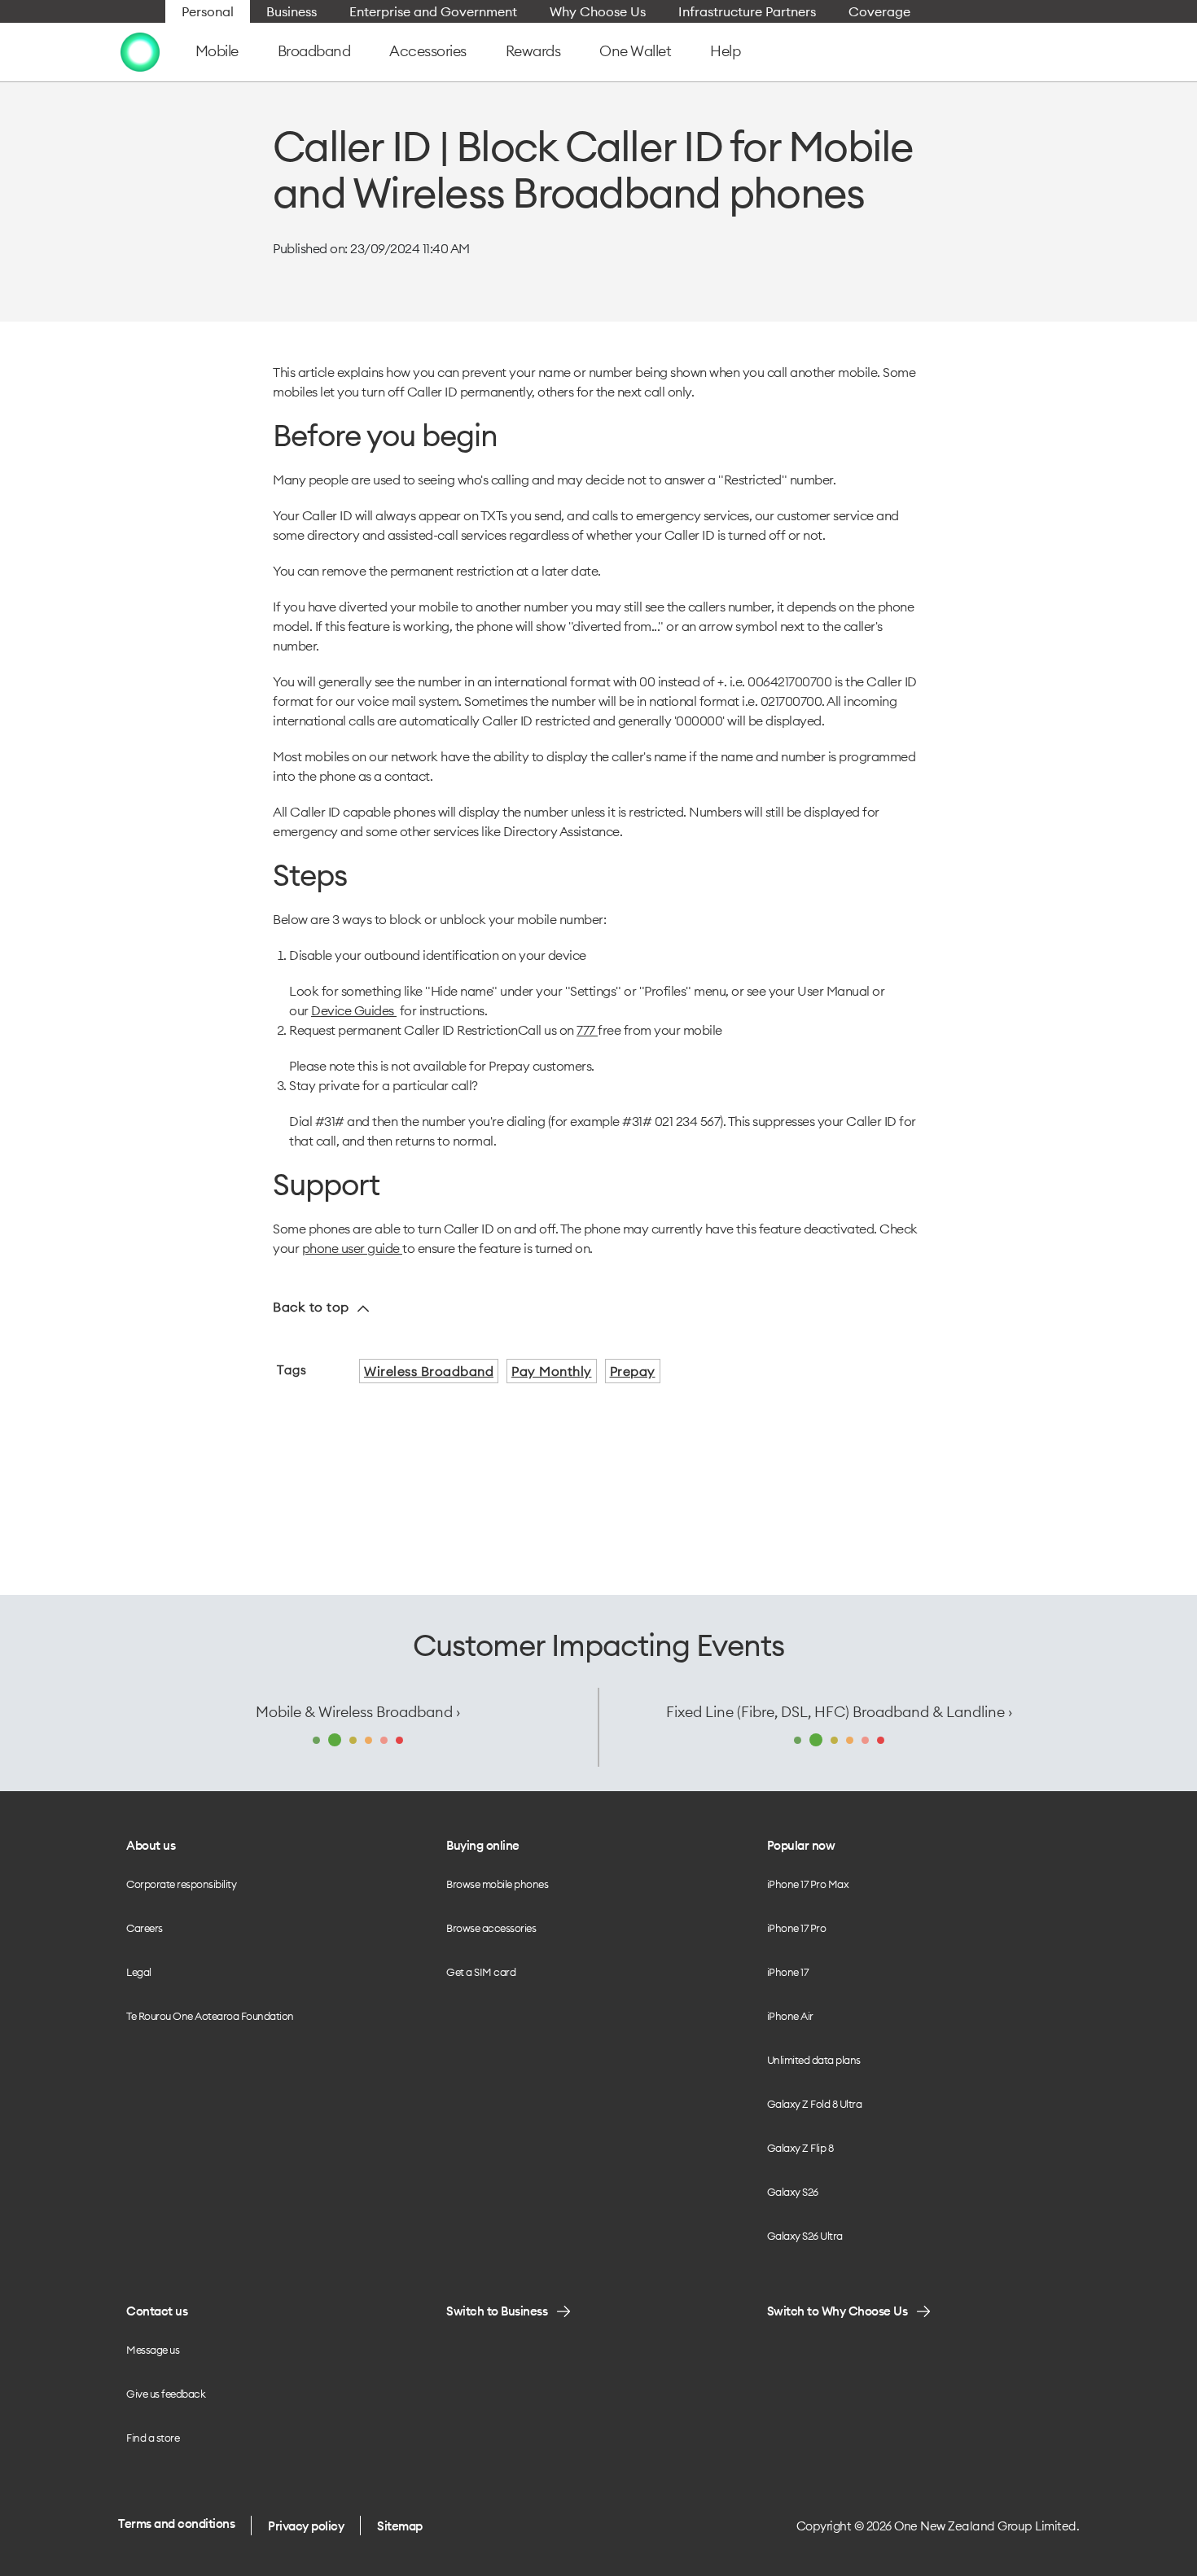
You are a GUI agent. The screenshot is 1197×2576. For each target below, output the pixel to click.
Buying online (483, 1845)
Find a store (153, 2438)
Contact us (157, 2311)
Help (725, 51)
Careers (145, 1928)
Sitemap (400, 2526)
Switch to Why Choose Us (837, 2311)
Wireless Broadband (429, 1371)
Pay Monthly (552, 1371)
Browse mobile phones (497, 1884)
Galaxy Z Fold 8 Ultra (815, 2104)
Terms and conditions (176, 2523)
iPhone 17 (788, 1972)
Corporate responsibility (181, 1884)
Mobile (217, 51)
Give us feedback (166, 2394)
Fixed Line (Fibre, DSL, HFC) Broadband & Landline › (839, 1712)
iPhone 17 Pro (797, 1928)
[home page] (140, 51)
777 (587, 1030)
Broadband (314, 51)
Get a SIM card (481, 1972)
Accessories (428, 51)
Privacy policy (306, 2526)
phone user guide (353, 1248)
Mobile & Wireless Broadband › (358, 1712)
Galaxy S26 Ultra (805, 2236)
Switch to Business (497, 2311)
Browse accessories (491, 1928)
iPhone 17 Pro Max (808, 1884)
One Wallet (635, 51)
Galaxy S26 (793, 2192)
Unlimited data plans (814, 2060)
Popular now (801, 1845)
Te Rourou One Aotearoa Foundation (210, 2016)
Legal (139, 1972)
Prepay (633, 1371)
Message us (153, 2350)
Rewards (533, 51)
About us (151, 1845)
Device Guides (354, 1010)
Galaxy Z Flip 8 (800, 2148)
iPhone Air (790, 2016)
